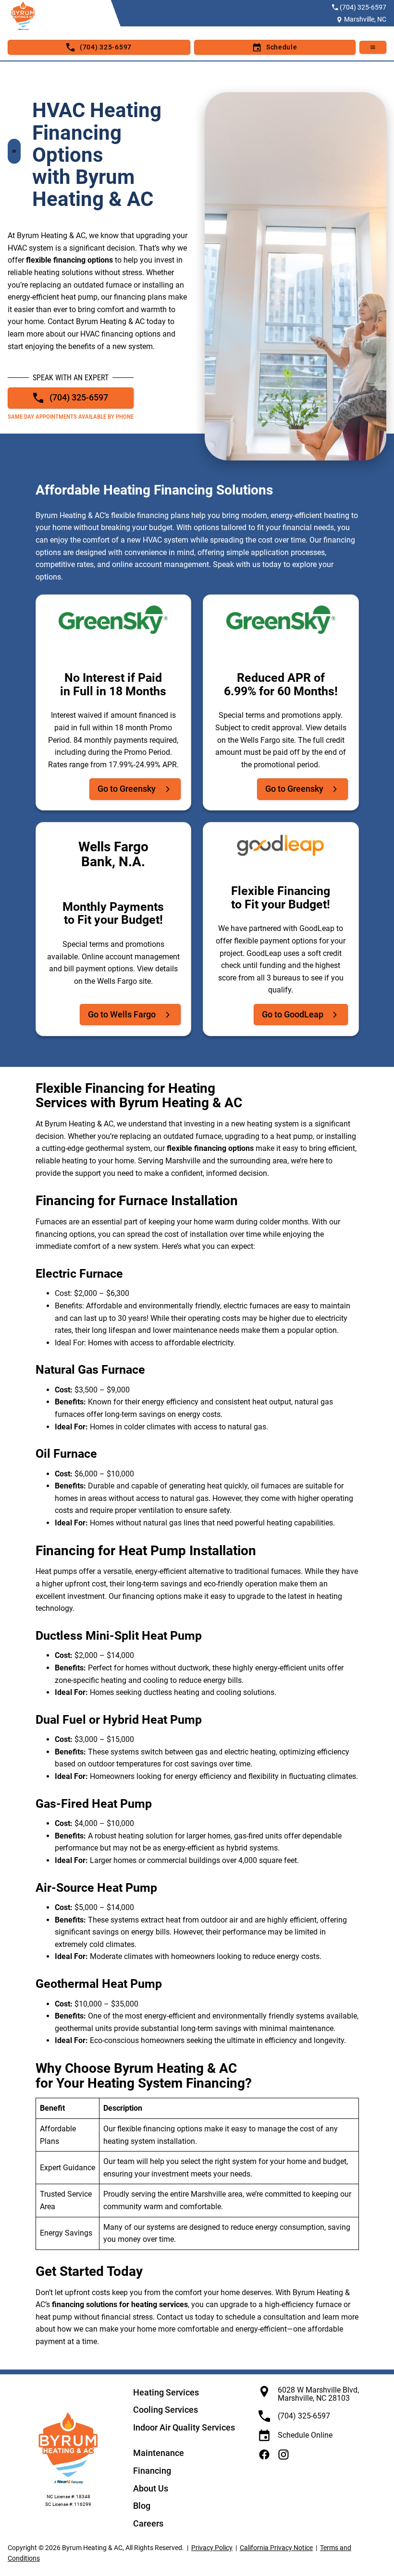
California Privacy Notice (276, 2548)
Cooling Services (166, 2410)
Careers (148, 2523)
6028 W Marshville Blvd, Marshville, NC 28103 (318, 2394)
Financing (152, 2471)
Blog (142, 2506)
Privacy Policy (212, 2548)
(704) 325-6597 (363, 7)
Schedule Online (305, 2435)
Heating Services (166, 2392)
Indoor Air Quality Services (184, 2427)
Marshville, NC (365, 19)
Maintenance (159, 2453)
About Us (151, 2488)
